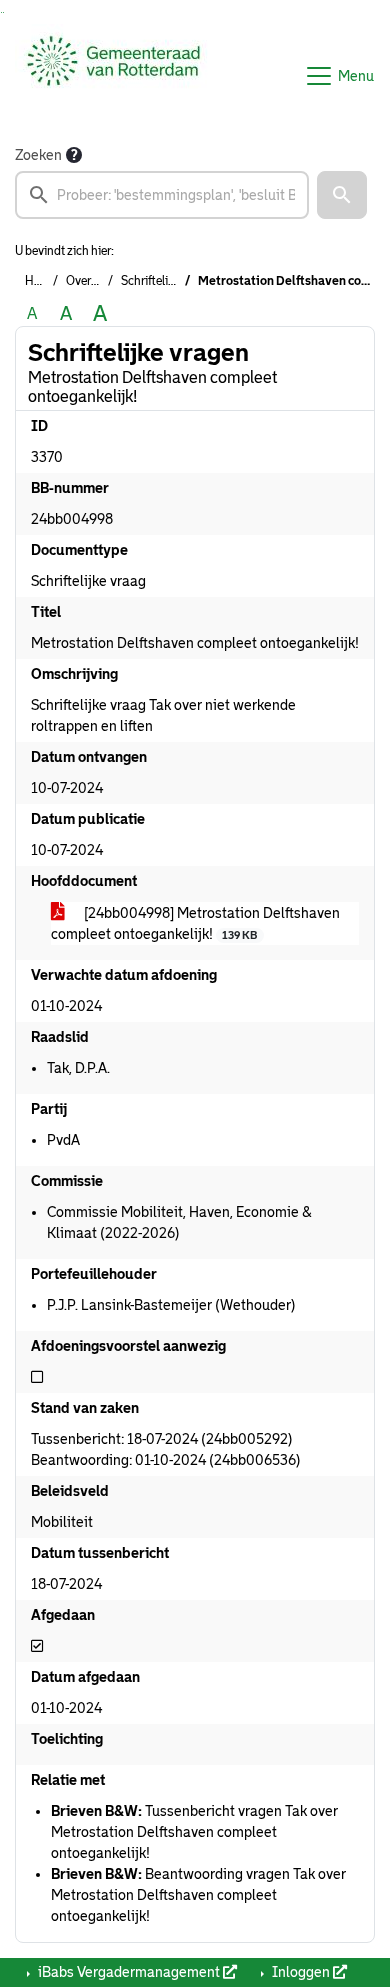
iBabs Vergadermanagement (129, 1972)
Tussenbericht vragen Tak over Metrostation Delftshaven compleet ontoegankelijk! (194, 1832)
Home (41, 281)
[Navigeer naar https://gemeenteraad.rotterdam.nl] (113, 76)
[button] (342, 195)
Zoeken (38, 155)
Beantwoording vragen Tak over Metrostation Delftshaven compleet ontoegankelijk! (198, 1895)
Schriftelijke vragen (171, 281)
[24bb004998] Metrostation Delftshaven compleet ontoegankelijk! (195, 923)
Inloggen (301, 1972)
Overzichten (98, 281)
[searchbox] (162, 195)
